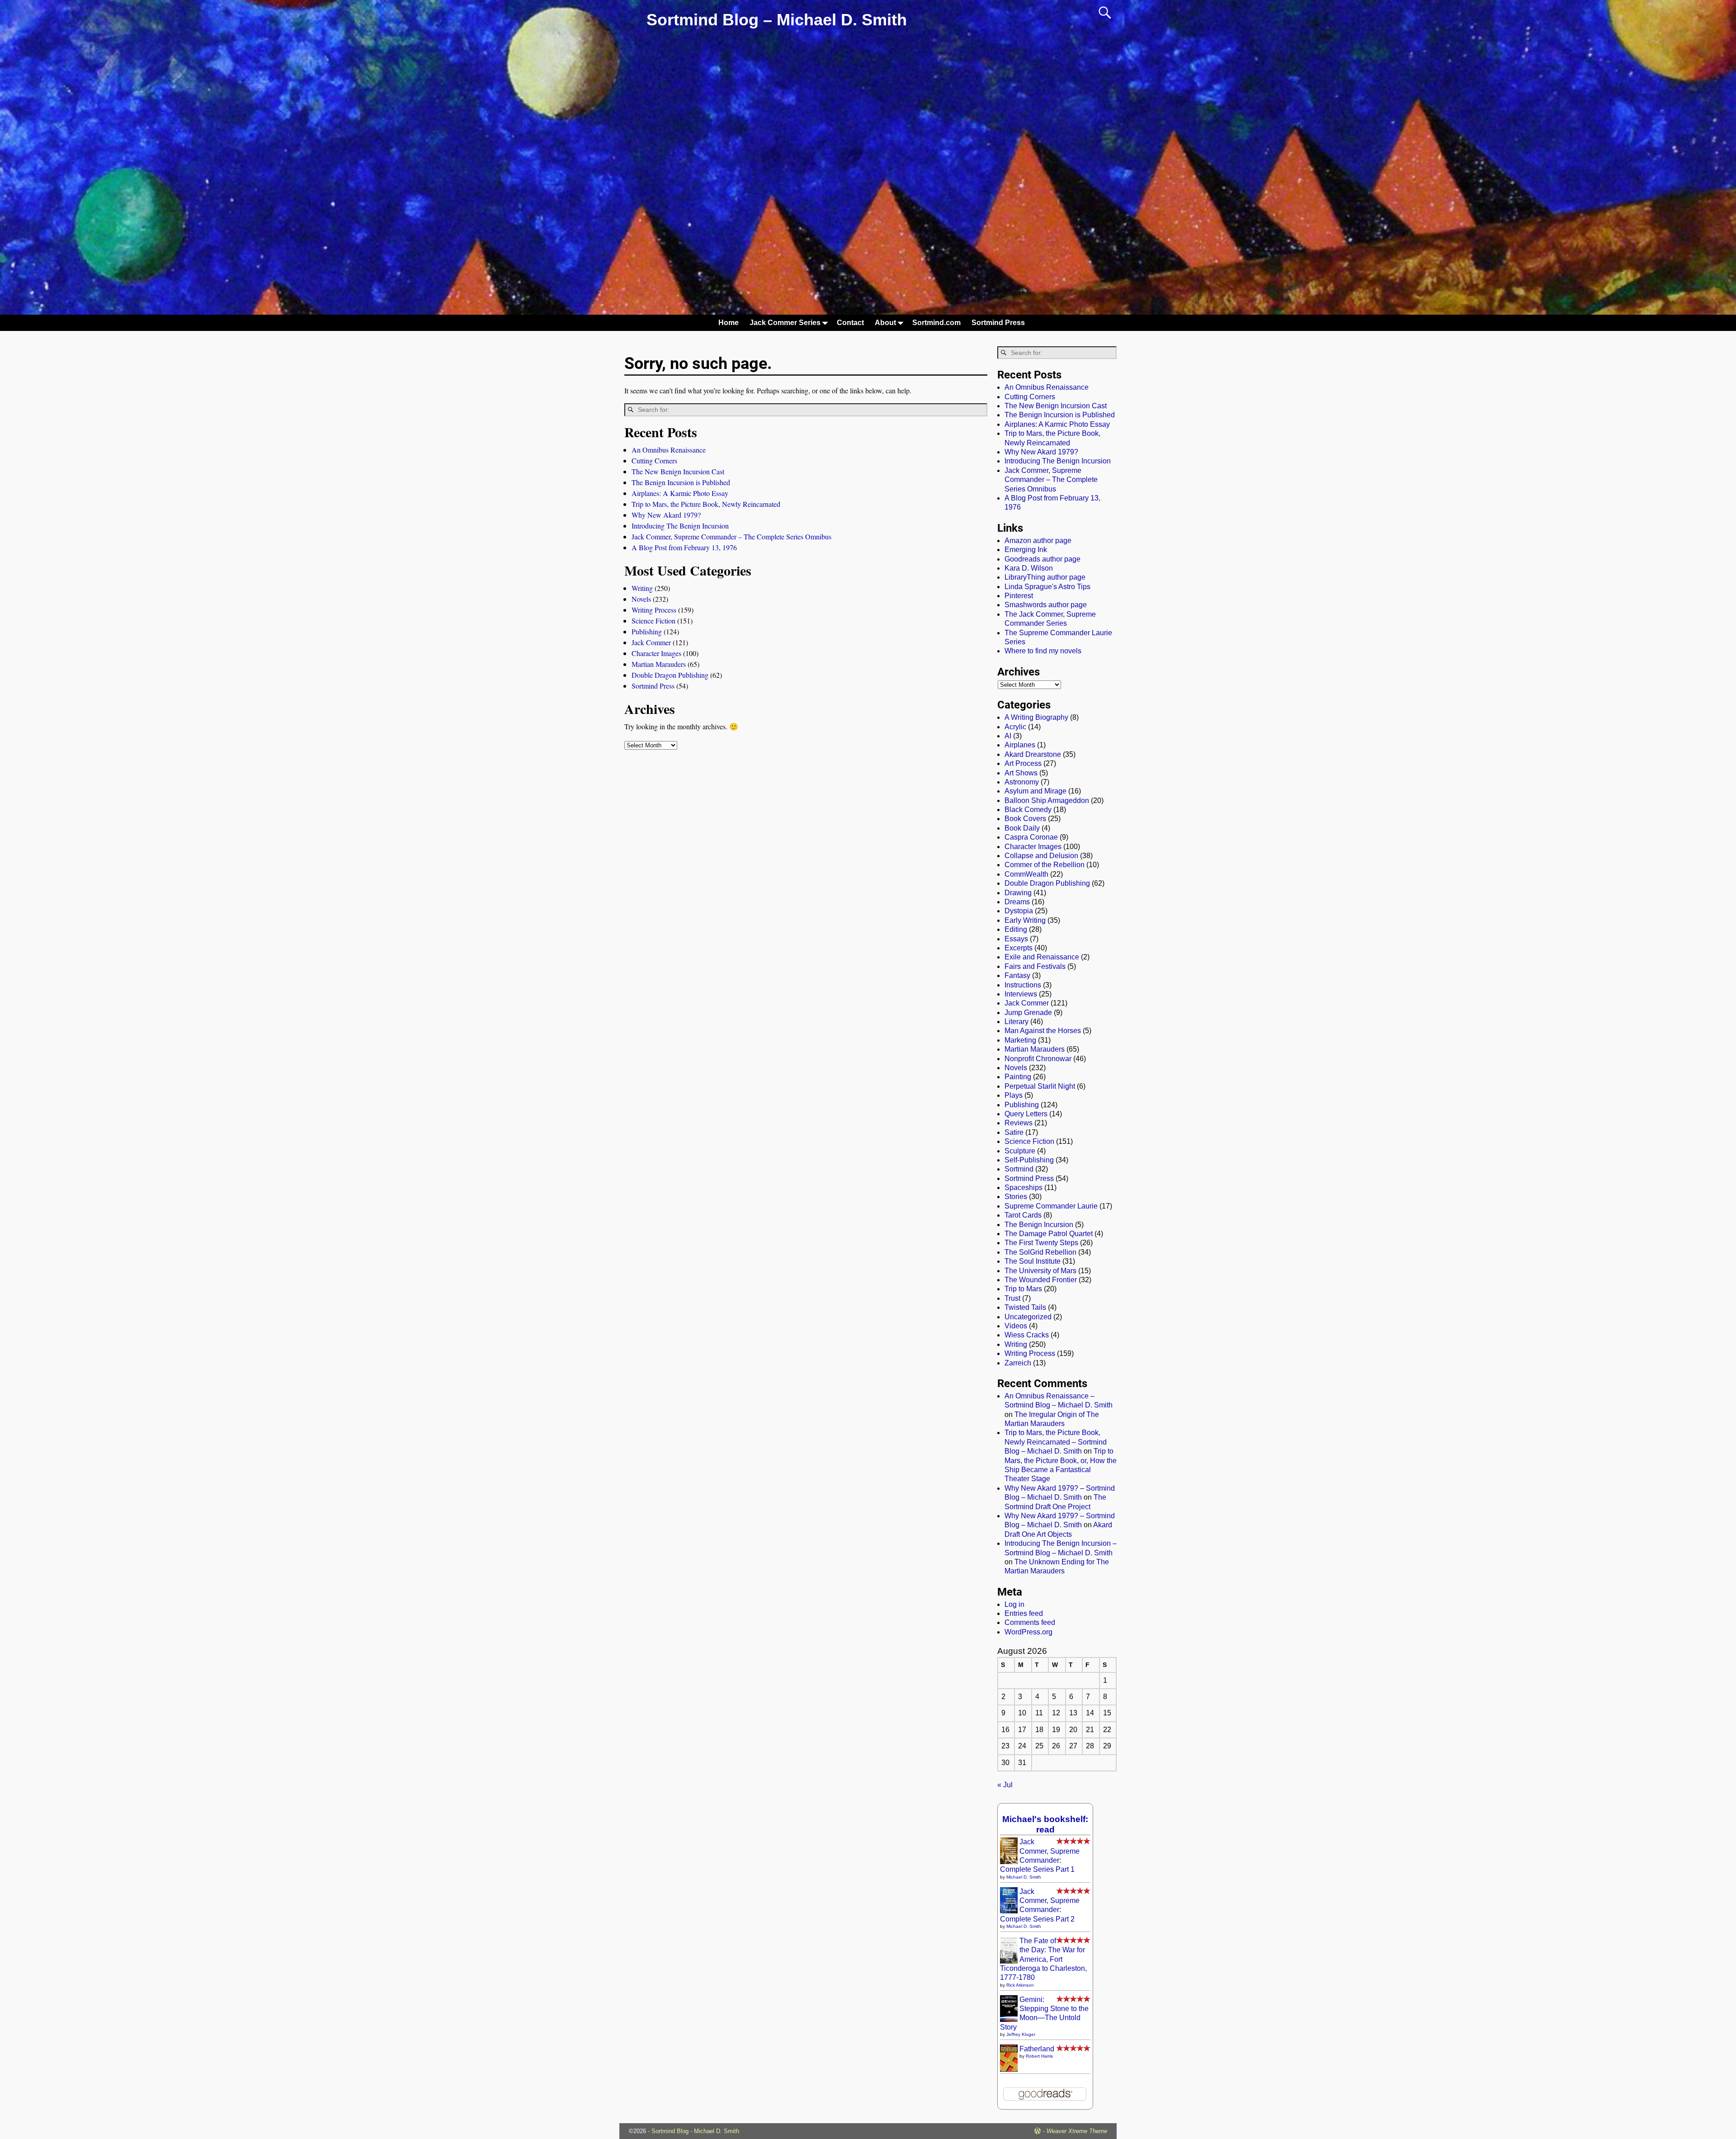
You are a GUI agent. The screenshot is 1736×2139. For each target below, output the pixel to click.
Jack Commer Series (785, 323)
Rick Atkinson (1020, 1985)
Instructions (1023, 985)
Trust (1012, 1298)
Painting (1018, 1077)
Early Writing (1025, 920)
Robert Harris (1039, 2056)
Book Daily (1022, 828)
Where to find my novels (1043, 651)
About (885, 323)
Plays (1014, 1095)
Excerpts (1019, 948)
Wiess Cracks (1027, 1335)
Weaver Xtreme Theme (1077, 2131)
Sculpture (1020, 1151)
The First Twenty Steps (1041, 1243)
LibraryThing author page (1045, 577)
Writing (642, 588)
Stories (1016, 1197)
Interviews (1021, 994)
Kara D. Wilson (1029, 568)
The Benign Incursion (1039, 1225)
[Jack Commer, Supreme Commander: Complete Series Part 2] (1009, 1911)
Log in (1014, 1604)
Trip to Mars (1023, 1289)
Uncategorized (1028, 1317)
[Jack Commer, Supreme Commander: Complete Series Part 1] (1009, 1862)
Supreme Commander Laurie (1051, 1206)
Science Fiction (653, 621)
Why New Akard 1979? (666, 515)
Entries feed (1024, 1613)
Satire (1014, 1132)
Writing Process (654, 610)
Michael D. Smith (1024, 1877)
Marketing (1020, 1040)
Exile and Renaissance (1042, 957)
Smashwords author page (1046, 605)
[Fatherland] (1009, 2071)
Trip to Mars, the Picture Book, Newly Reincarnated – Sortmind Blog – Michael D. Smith (1056, 1442)
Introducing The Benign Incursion (680, 526)
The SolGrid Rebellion (1040, 1252)
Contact (850, 323)
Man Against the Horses (1043, 1031)
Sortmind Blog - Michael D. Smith (695, 2131)
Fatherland (1037, 2049)
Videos (1016, 1326)
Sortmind (1019, 1169)
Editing (1016, 929)
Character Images (656, 653)
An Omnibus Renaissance (669, 450)
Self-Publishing (1029, 1160)
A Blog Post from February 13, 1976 (684, 547)
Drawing (1018, 893)
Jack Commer (651, 642)
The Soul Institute (1033, 1261)
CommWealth (1026, 874)
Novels (641, 599)
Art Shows (1021, 773)
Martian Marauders (659, 664)
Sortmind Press (998, 323)
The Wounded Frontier (1041, 1280)
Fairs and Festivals (1035, 966)
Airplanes (1020, 745)
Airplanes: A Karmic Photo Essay (680, 493)
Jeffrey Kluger (1021, 2034)
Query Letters (1026, 1114)
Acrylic (1015, 727)
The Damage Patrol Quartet (1049, 1234)
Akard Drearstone (1033, 754)
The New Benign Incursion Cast (678, 471)
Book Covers (1025, 819)
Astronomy (1022, 782)
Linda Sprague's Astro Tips (1047, 587)
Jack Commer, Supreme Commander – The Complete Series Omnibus (731, 536)
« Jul (1005, 1785)
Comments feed (1030, 1622)
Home (729, 323)
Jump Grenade (1028, 1013)
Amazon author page (1038, 541)
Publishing (647, 631)
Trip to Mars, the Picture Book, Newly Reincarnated (706, 504)
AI (1008, 736)
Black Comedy (1028, 810)
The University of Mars (1040, 1271)
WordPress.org (1028, 1632)
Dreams (1017, 902)
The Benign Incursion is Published (681, 482)
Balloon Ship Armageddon (1047, 800)
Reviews (1019, 1123)
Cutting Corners (654, 460)
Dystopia (1019, 911)
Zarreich (1018, 1363)
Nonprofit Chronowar (1038, 1059)
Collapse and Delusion (1041, 856)
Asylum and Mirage (1035, 791)
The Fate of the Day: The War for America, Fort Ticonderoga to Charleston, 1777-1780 (1043, 1959)
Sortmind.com (936, 323)
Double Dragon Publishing (670, 675)
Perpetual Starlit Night (1040, 1086)
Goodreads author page (1043, 559)
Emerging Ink (1026, 550)
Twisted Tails (1025, 1307)
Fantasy (1017, 975)
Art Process (1023, 763)
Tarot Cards (1023, 1215)
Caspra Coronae (1031, 837)
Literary (1017, 1022)
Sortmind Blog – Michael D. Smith (777, 20)
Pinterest (1019, 596)
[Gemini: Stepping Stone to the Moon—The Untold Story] (1009, 2019)
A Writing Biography (1036, 717)
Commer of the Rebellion (1045, 865)
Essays (1016, 939)
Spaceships (1024, 1188)
